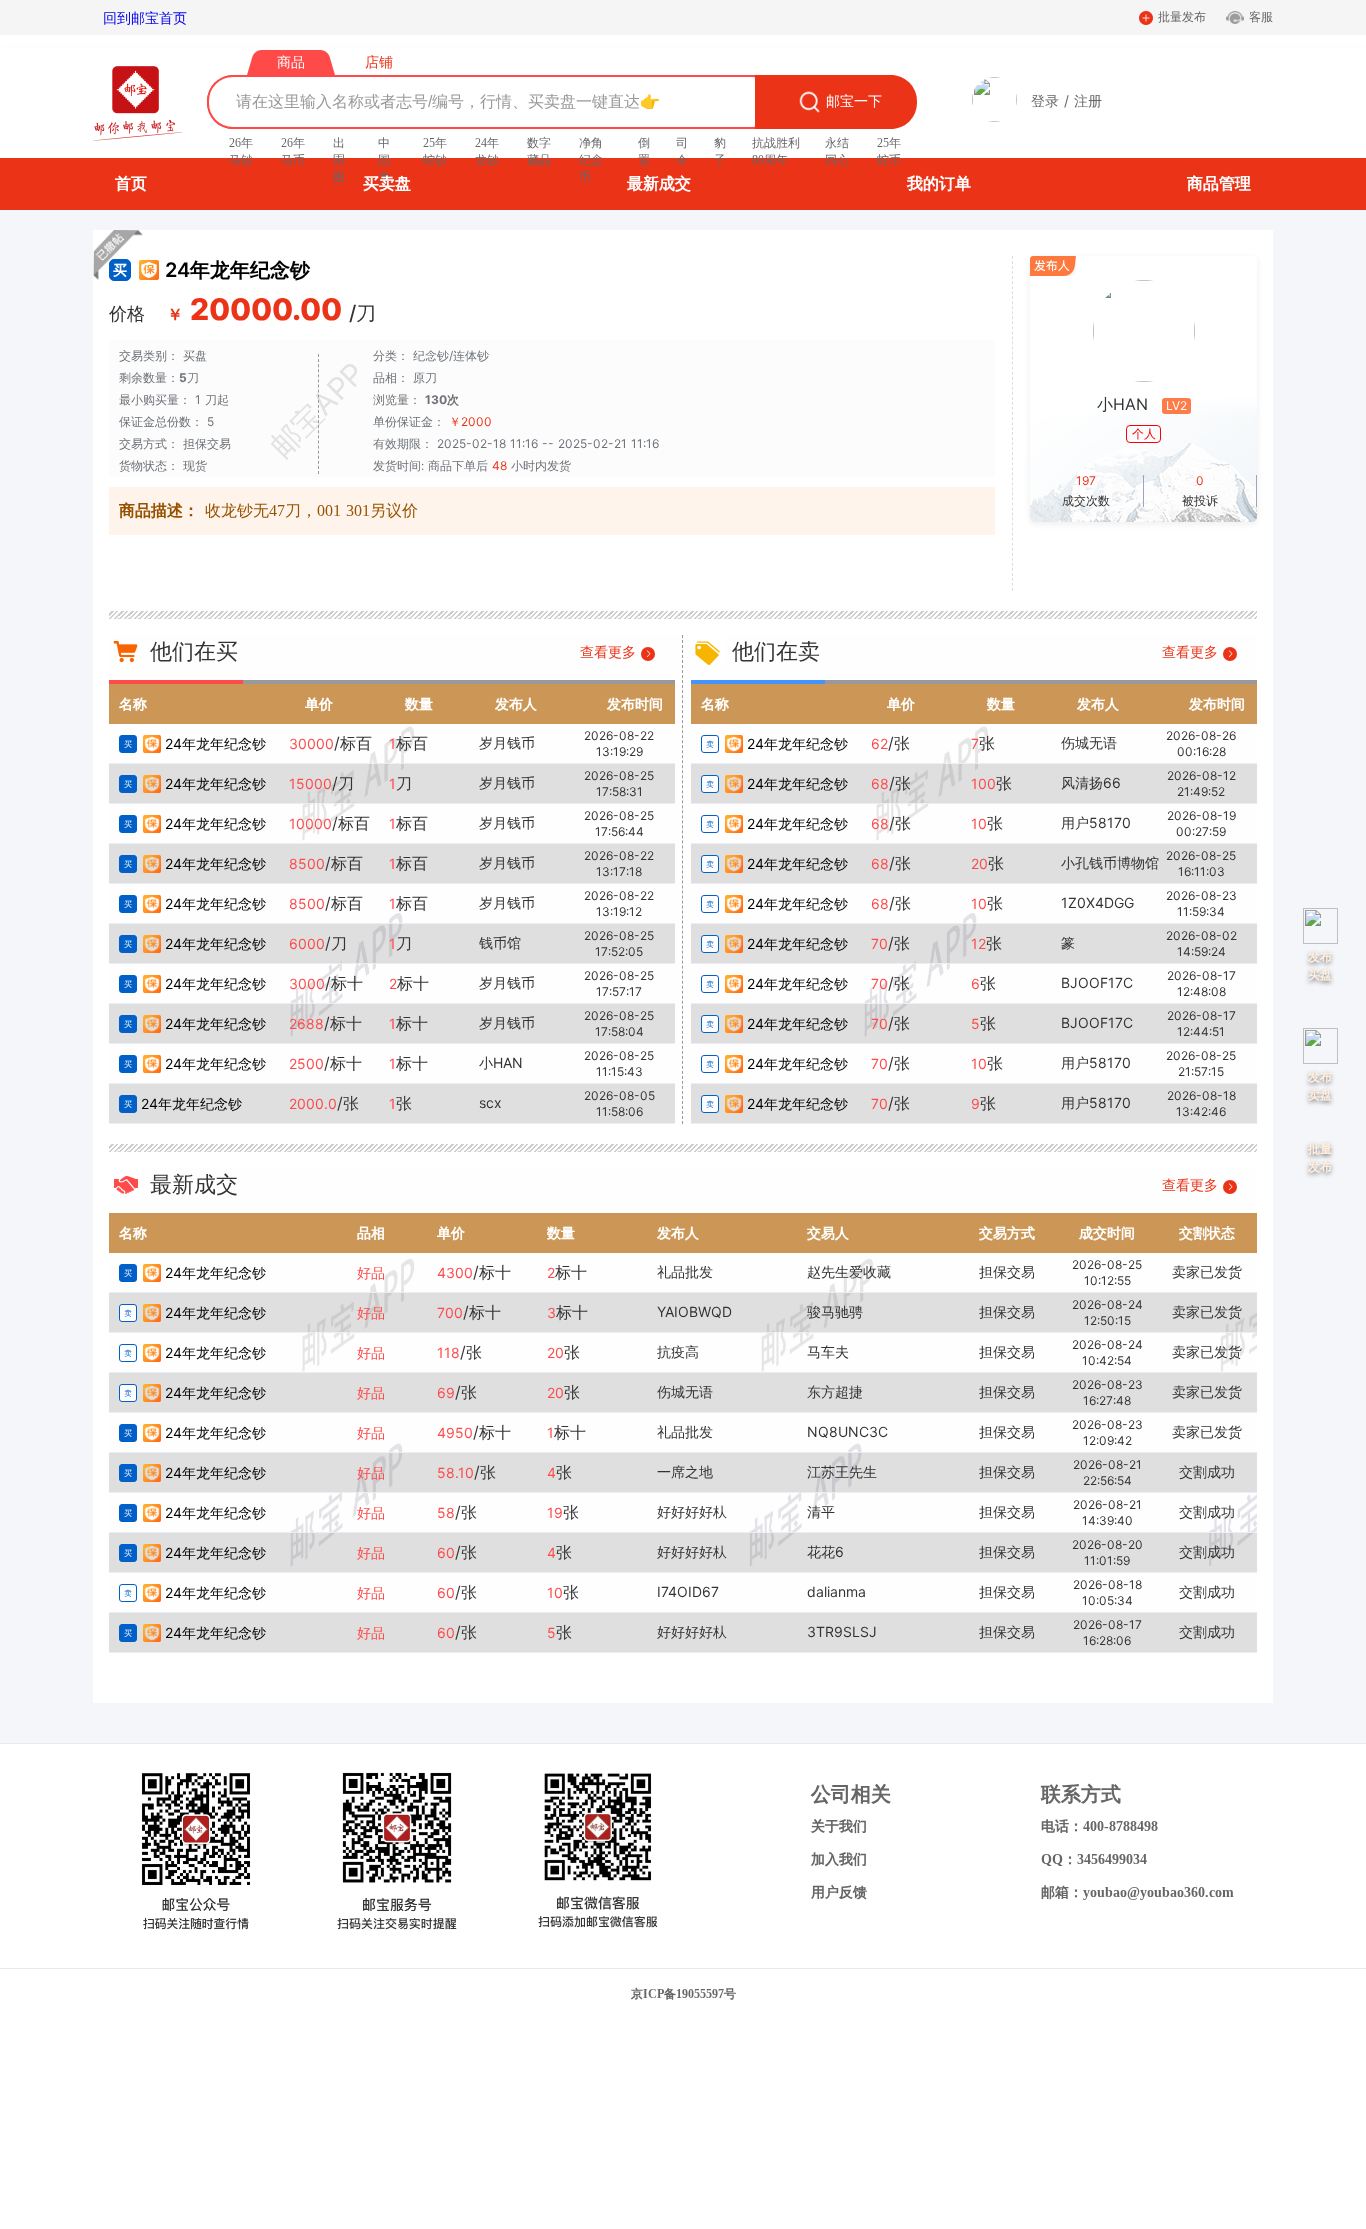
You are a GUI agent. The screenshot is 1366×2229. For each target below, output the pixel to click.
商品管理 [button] (1219, 183)
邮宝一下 (854, 101)
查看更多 (610, 651)
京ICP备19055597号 (683, 1994)
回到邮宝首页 (145, 17)
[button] (994, 116)
